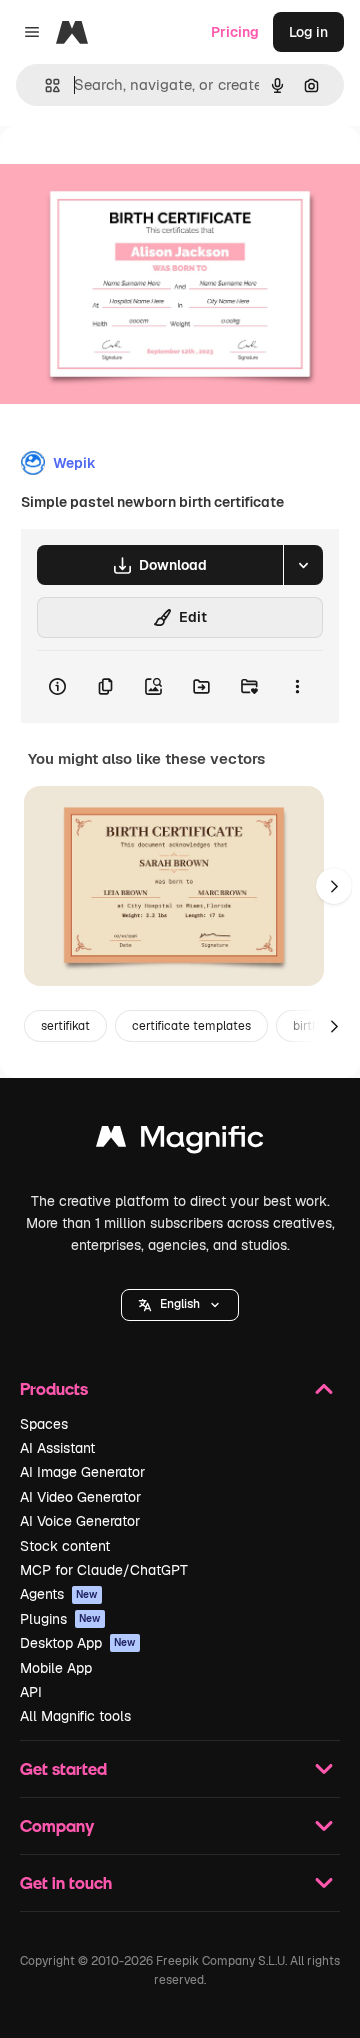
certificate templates (191, 1026)
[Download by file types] (303, 565)
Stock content (65, 1546)
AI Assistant (57, 1448)
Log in (308, 32)
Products (54, 1388)
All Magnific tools (75, 1716)
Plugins (60, 1619)
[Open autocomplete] (44, 85)
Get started (63, 1768)
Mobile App (56, 1668)
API (31, 1692)
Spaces (44, 1424)
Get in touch (66, 1882)
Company (57, 1825)
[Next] (334, 886)
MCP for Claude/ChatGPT (104, 1570)
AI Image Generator (82, 1472)
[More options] (297, 687)
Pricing (235, 32)
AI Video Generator (80, 1497)
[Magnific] (180, 1141)
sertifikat (65, 1026)
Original (128, 171)
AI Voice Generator (80, 1521)
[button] (180, 1305)
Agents (59, 1594)
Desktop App (78, 1643)
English (180, 1304)
